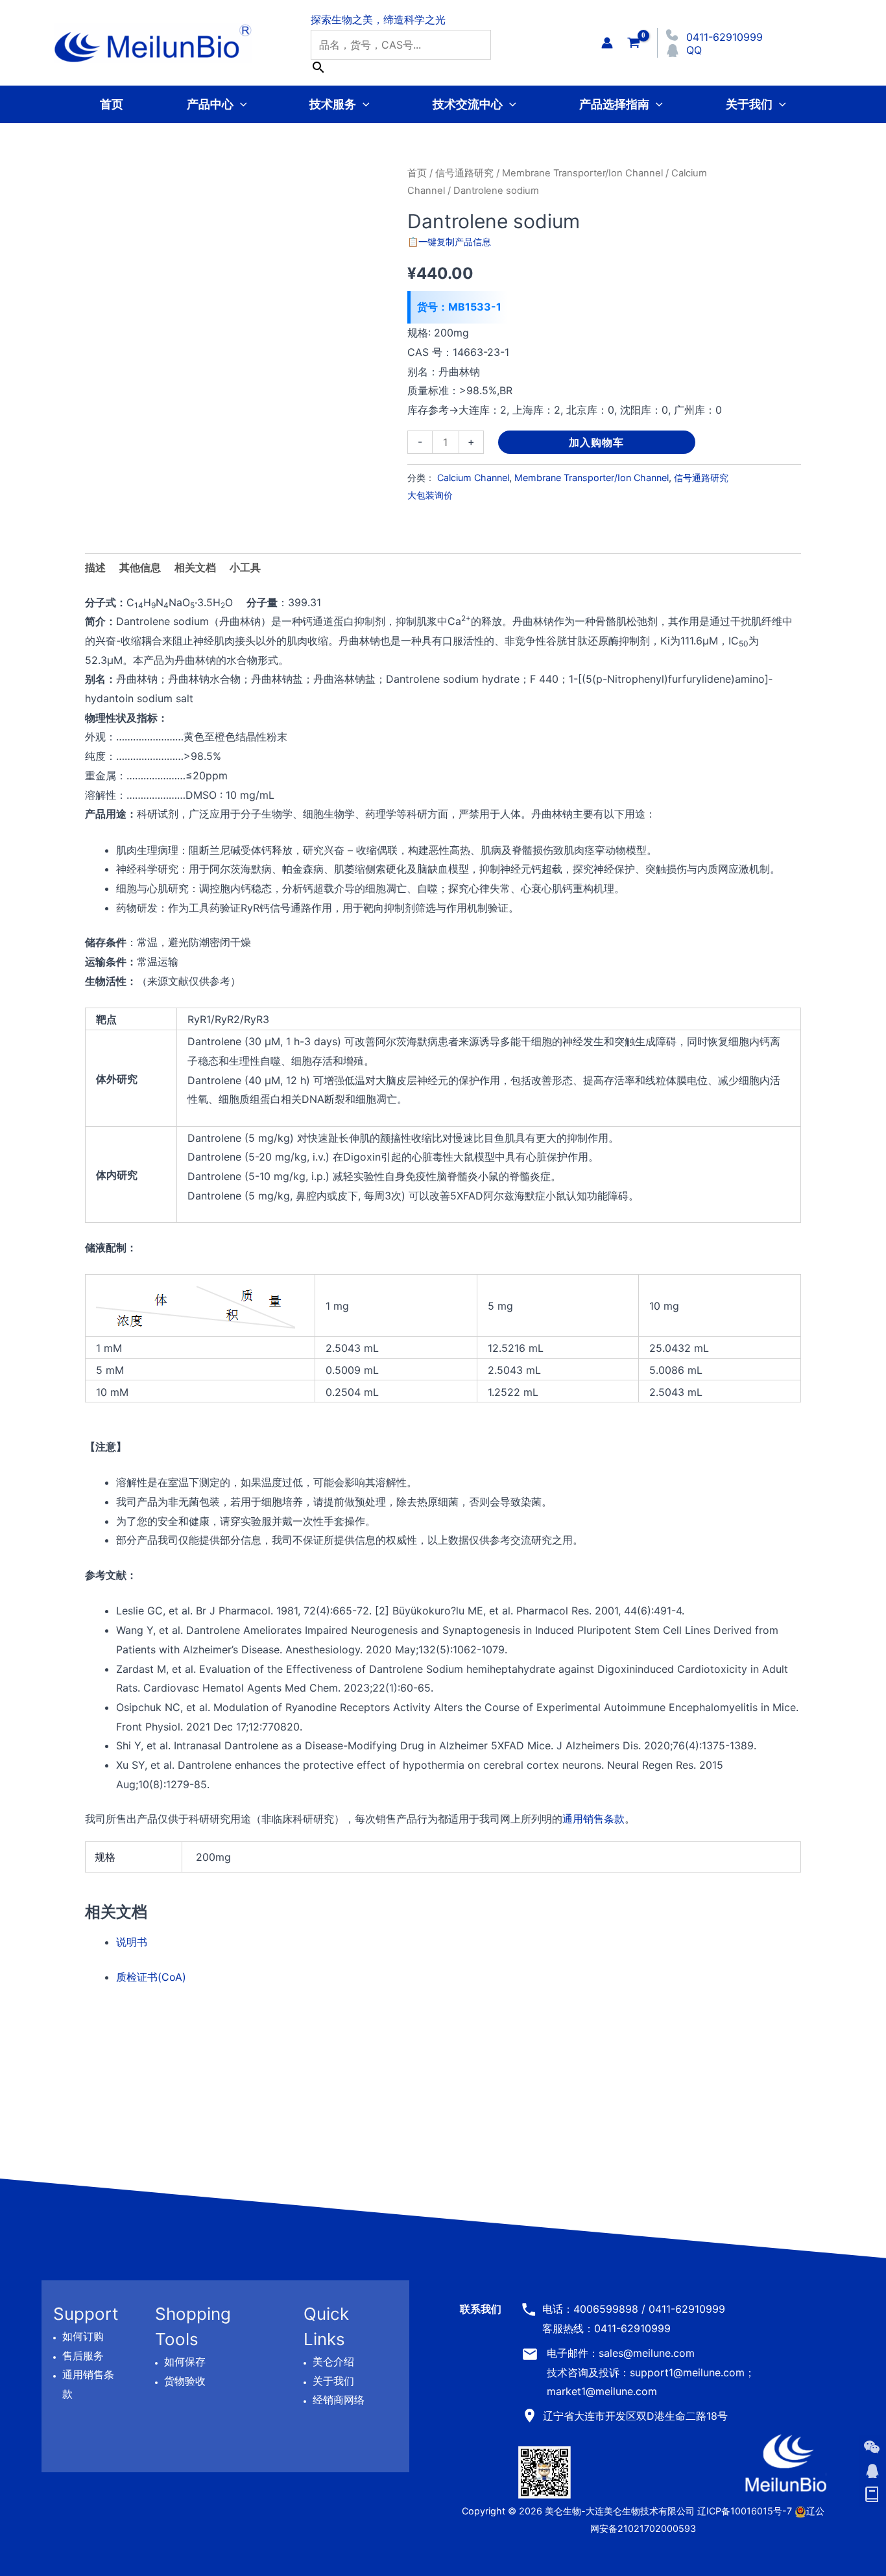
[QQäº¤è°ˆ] (872, 2471)
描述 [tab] (95, 567)
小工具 (245, 567)
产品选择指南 (614, 104)
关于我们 (749, 104)
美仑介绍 (333, 2361)
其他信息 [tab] (140, 567)
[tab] (245, 568)
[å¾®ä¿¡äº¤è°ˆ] (872, 2447)
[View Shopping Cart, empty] (634, 42)
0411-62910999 (724, 37)
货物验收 (185, 2381)
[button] (240, 104)
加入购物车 (596, 442)
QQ (694, 50)
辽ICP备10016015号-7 (745, 2511)
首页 (112, 104)
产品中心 (210, 104)
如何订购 (83, 2336)
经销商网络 (339, 2400)
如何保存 (185, 2361)
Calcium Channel (473, 478)
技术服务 (333, 104)
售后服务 (83, 2356)
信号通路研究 (464, 173)
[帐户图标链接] (607, 43)
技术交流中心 (468, 104)
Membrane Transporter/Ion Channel (582, 173)
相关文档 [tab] (195, 567)
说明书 (132, 1942)
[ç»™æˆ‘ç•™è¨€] (872, 2495)
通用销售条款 (593, 1819)
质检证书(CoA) (151, 1977)
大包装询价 (430, 495)
